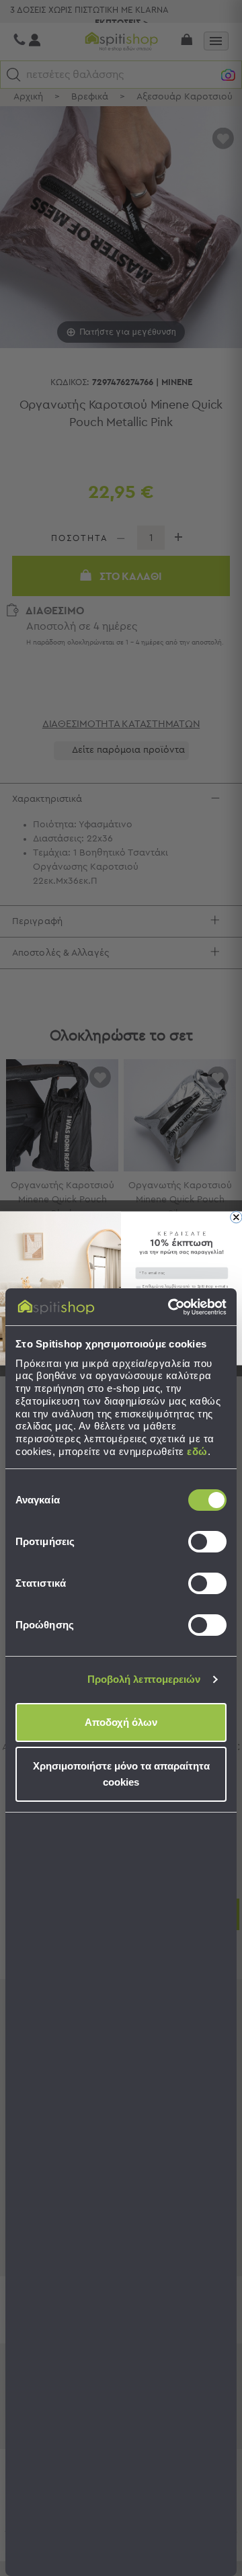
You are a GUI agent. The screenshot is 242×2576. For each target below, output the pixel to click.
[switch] (207, 1542)
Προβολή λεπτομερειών (144, 1679)
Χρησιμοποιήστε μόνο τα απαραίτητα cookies (121, 1774)
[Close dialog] (236, 1217)
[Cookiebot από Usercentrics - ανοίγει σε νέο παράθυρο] (171, 1307)
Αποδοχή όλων (121, 1722)
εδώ (197, 1451)
